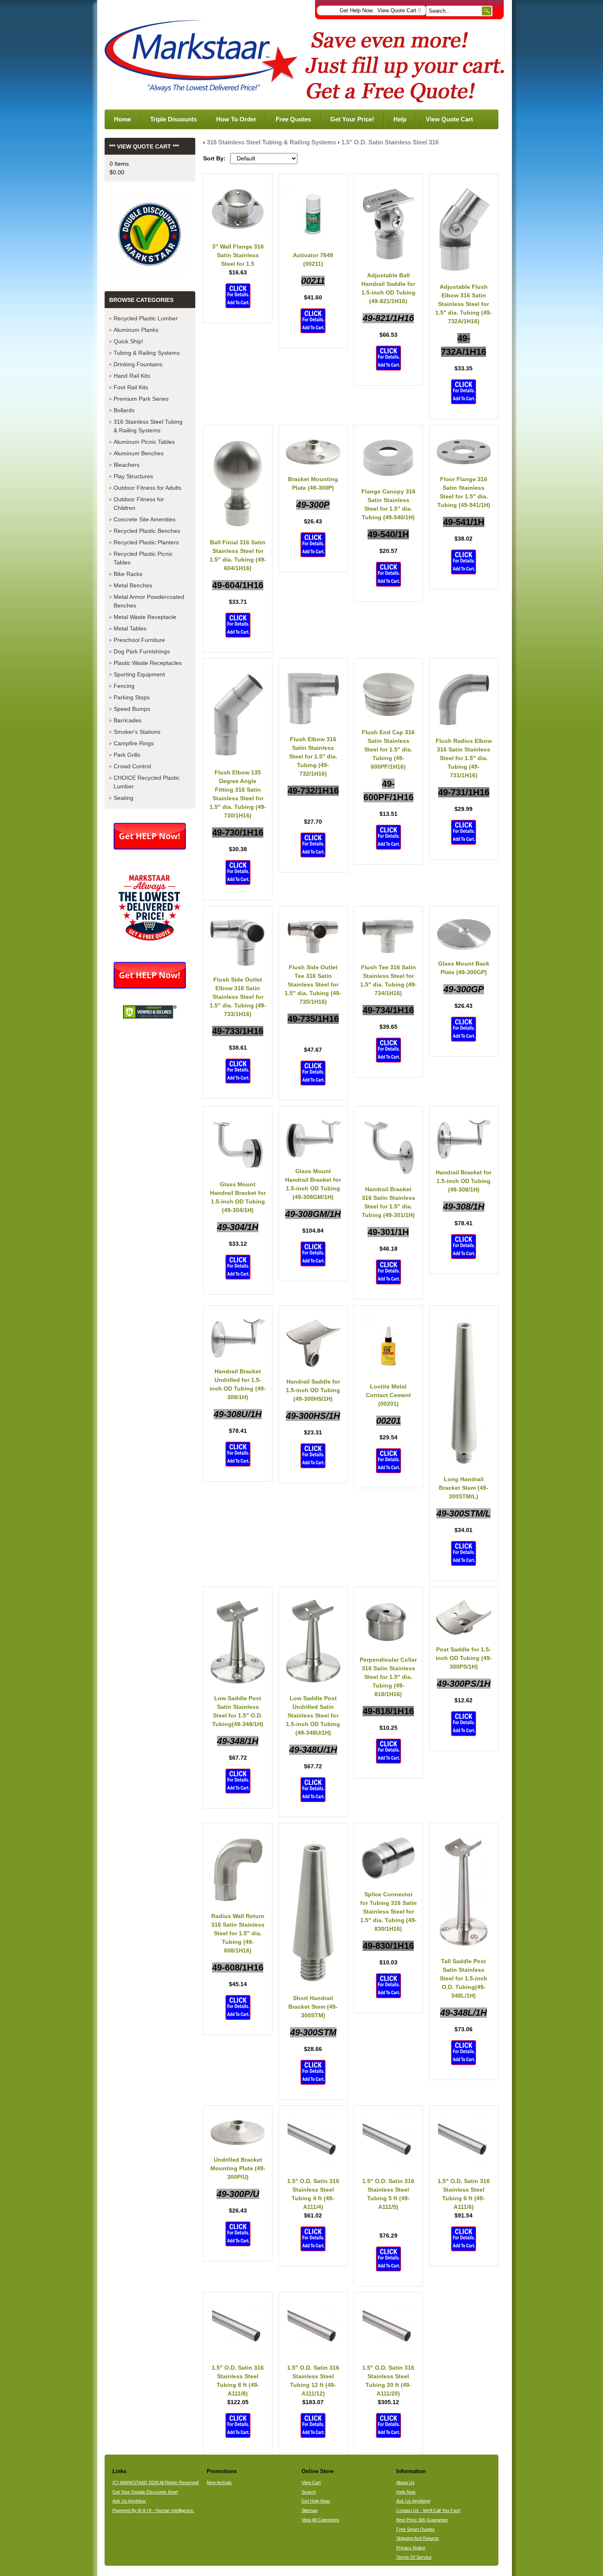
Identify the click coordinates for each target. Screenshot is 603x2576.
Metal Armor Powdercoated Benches (149, 601)
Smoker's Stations (137, 732)
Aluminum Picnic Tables (144, 442)
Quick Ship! (128, 341)
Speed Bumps (132, 709)
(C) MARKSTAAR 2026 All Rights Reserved (155, 2482)
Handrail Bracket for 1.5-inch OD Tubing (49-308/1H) (464, 1181)
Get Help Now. (357, 11)
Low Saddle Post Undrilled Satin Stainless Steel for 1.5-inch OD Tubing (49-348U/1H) (313, 1715)
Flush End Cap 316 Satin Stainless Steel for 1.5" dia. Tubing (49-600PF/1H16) (388, 749)
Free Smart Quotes (416, 2529)
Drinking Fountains (138, 364)
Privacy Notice (411, 2548)
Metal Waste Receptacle (145, 617)
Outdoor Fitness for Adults (147, 488)
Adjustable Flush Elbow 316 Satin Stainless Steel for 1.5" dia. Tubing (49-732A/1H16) (464, 304)
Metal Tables (130, 628)
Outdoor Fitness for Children (139, 504)
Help (400, 119)
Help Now (406, 2492)
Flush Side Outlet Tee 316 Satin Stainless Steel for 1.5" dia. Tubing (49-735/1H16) (313, 984)
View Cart (311, 2482)
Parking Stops (132, 697)
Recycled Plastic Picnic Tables (143, 558)
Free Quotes (293, 119)
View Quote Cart (399, 11)
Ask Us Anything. (129, 2501)
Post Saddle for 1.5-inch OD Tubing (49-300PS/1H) (464, 1658)
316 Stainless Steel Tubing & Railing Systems (271, 142)
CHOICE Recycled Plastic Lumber (147, 782)
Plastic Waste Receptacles (148, 663)
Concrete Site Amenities (145, 519)
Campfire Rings (134, 743)
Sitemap (309, 2510)
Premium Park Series (141, 399)
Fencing (124, 686)
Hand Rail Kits (132, 376)
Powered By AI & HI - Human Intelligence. (153, 2510)
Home (122, 119)
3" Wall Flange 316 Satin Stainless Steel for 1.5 (238, 255)
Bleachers (127, 465)
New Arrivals (219, 2482)
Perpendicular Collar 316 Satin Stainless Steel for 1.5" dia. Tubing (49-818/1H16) (388, 1677)
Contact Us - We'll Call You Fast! (428, 2510)
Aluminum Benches (139, 453)
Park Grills (127, 755)
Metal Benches (133, 585)
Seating (123, 798)
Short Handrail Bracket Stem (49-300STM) (313, 2007)
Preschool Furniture (139, 640)
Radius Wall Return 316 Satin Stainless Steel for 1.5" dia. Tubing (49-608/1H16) (238, 1933)
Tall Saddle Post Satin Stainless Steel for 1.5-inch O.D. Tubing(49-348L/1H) (464, 1978)
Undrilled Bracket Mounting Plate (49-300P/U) (238, 2168)
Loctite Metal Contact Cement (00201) (388, 1395)
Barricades (128, 720)
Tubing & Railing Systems (147, 353)
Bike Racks (128, 574)
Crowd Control (132, 766)
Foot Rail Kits (131, 387)
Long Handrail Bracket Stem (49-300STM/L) (464, 1488)
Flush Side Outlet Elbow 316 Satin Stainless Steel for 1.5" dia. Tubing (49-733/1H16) (238, 997)
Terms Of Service (414, 2557)
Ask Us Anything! (413, 2501)
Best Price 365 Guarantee (422, 2520)
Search (309, 2492)
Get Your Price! (352, 119)
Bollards (124, 410)
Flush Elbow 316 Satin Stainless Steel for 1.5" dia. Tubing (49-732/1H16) (313, 756)
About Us (405, 2482)
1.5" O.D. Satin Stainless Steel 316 (390, 142)
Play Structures (133, 476)
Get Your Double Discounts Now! (145, 2492)
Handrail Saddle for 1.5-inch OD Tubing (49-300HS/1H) (313, 1390)
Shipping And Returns (418, 2538)
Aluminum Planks (136, 330)
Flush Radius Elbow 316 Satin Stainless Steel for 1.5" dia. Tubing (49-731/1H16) (464, 758)
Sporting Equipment (139, 674)
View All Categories (320, 2520)
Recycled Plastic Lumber (146, 318)
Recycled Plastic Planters (146, 542)
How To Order (236, 119)
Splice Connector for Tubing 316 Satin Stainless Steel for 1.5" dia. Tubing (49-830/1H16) (388, 1911)
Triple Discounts (174, 119)
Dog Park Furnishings (142, 651)
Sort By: (214, 158)
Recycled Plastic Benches (147, 531)
